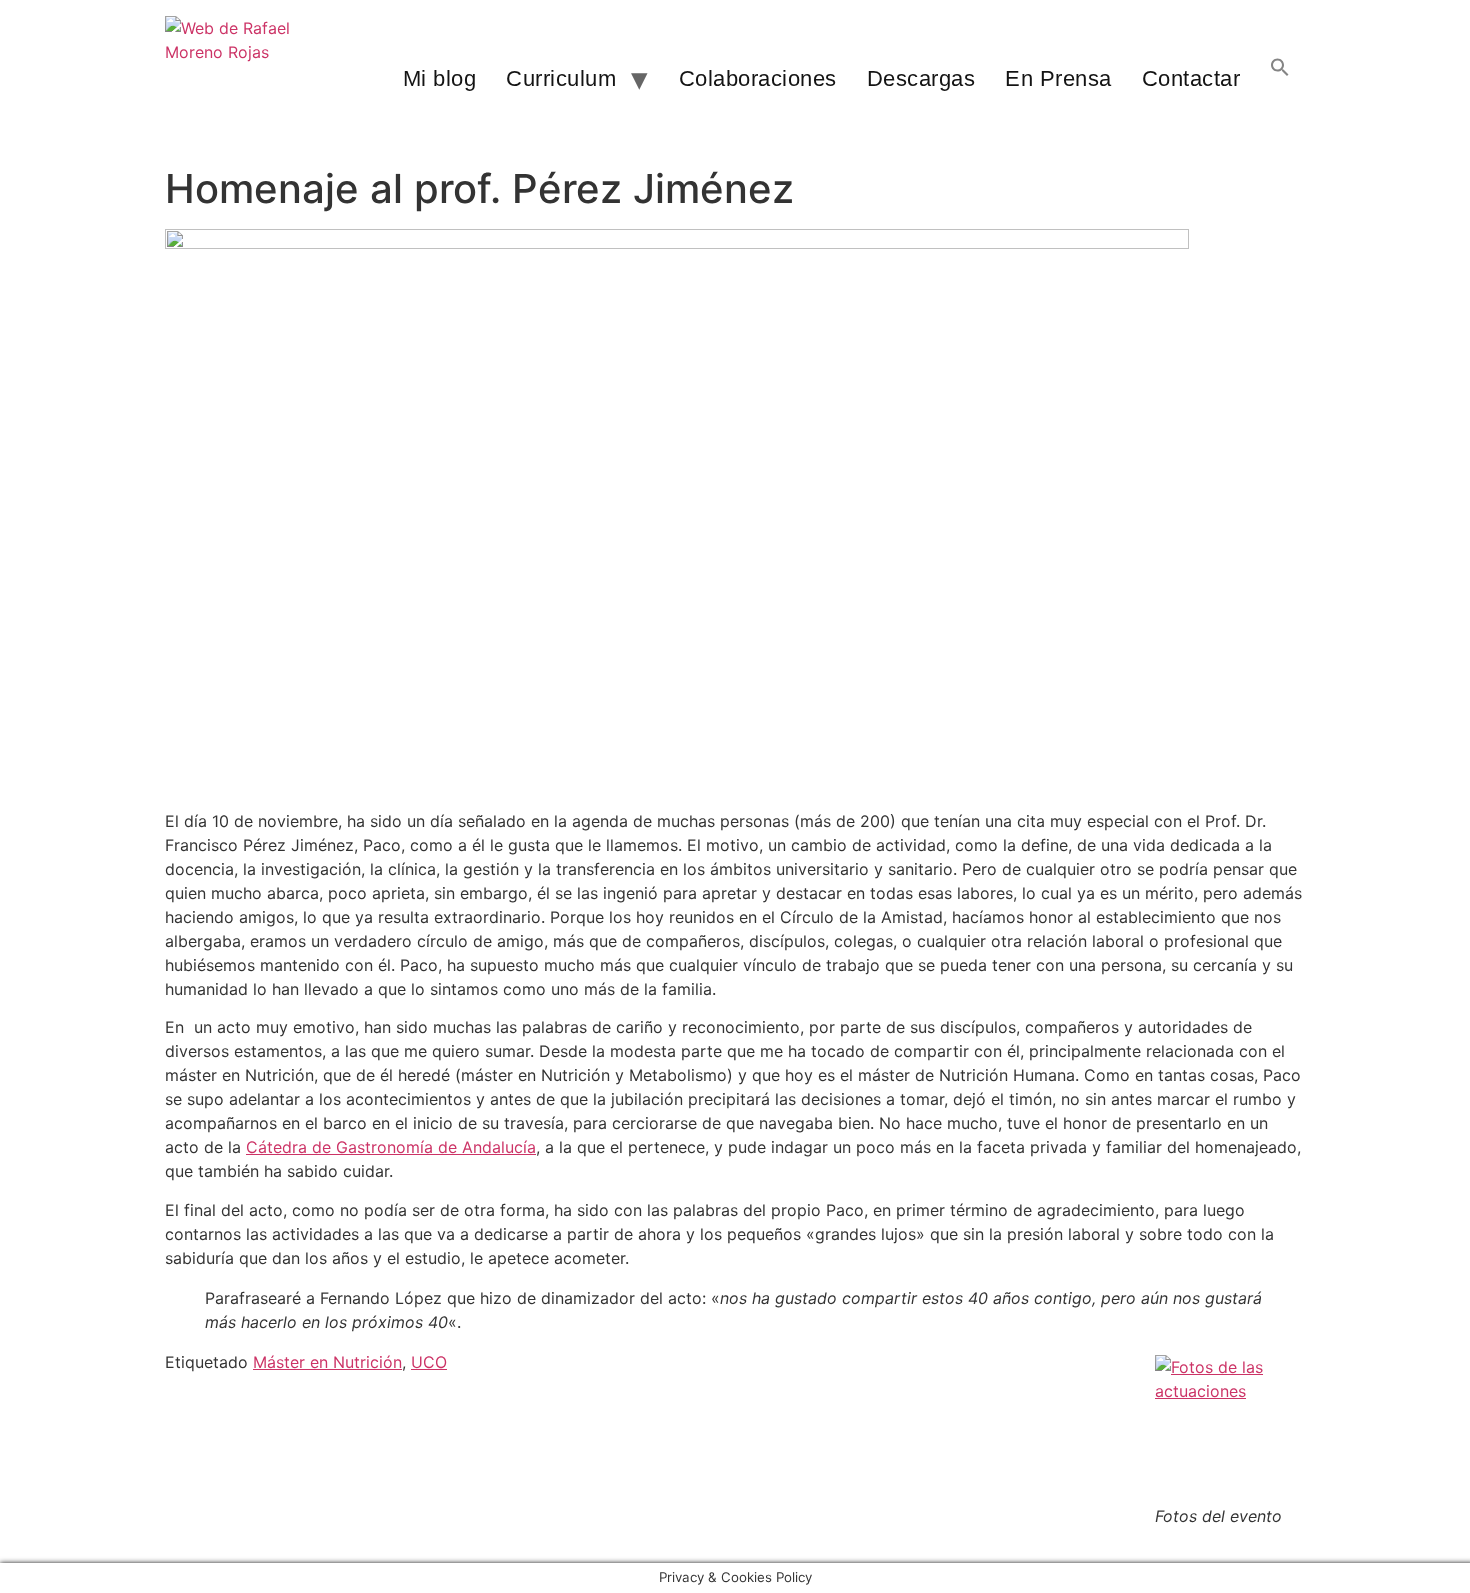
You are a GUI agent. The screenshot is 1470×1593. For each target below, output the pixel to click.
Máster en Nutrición (327, 1362)
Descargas (921, 78)
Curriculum (561, 78)
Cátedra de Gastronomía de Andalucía (391, 1147)
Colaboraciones (758, 78)
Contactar (1191, 78)
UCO (429, 1362)
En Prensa (1058, 78)
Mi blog (440, 78)
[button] (1280, 79)
